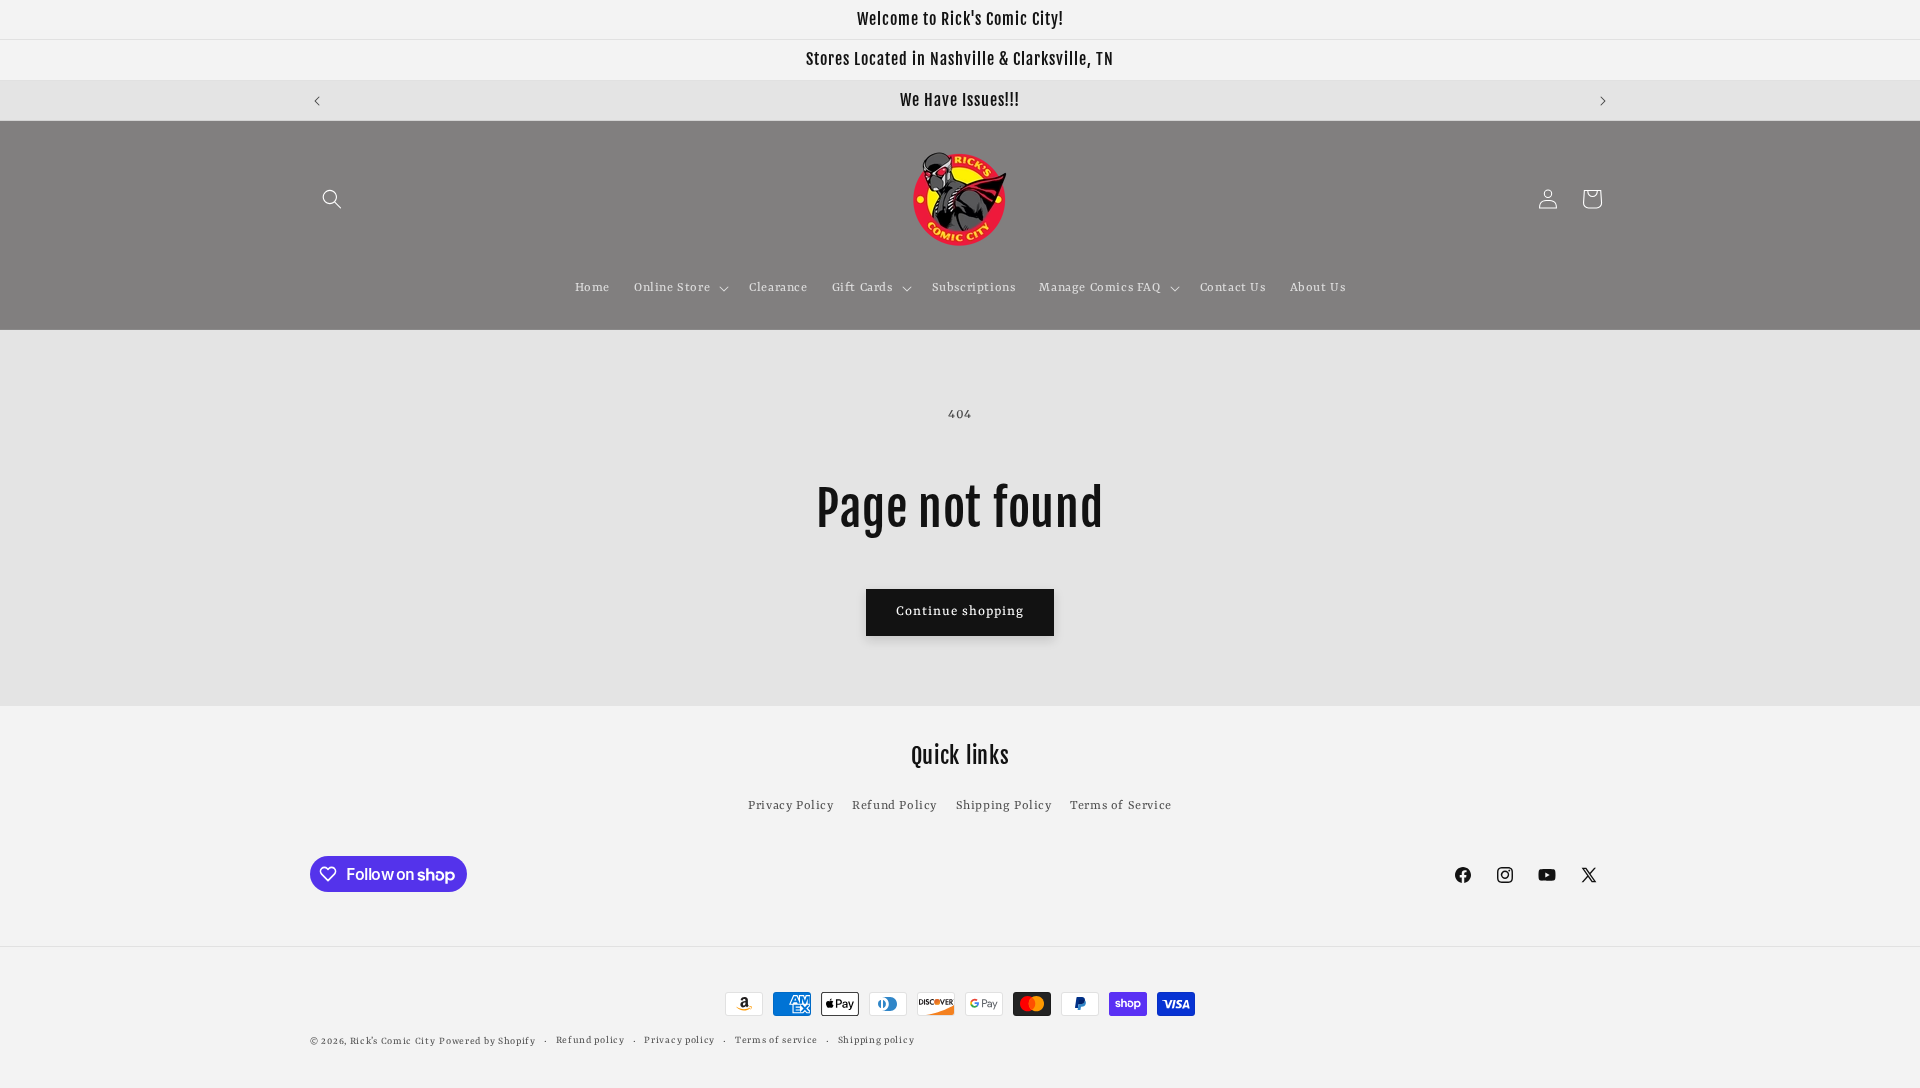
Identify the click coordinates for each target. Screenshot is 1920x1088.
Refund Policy (894, 806)
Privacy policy (679, 1040)
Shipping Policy (1004, 806)
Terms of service (776, 1040)
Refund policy (590, 1040)
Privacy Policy (790, 806)
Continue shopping (960, 611)
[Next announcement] (1603, 101)
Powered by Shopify (487, 1041)
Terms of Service (1121, 806)
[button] (332, 199)
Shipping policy (876, 1040)
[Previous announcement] (317, 101)
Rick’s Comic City (393, 1041)
